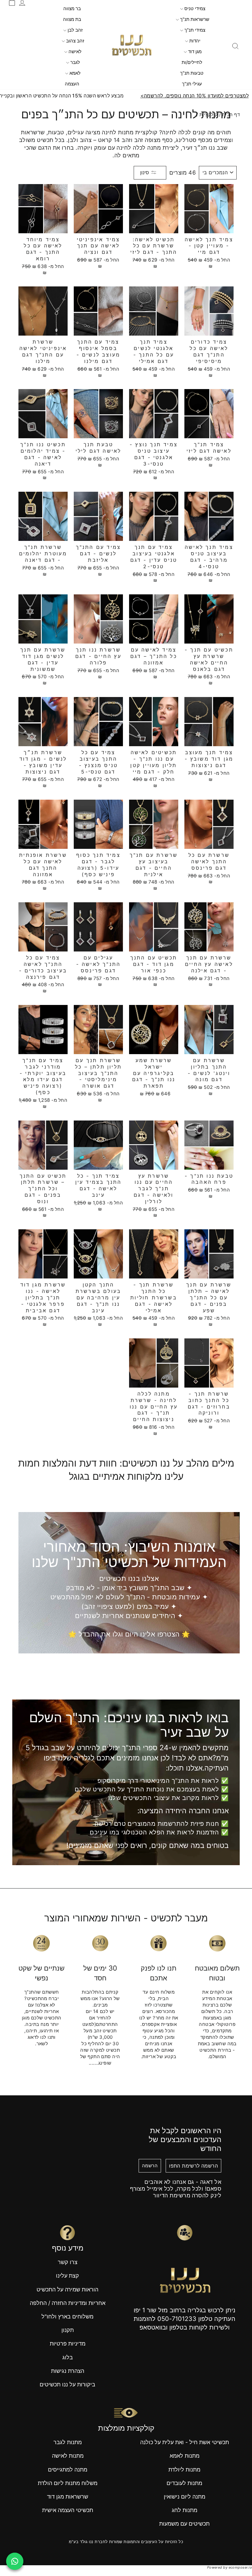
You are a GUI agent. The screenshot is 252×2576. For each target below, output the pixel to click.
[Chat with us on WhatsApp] (15, 2561)
